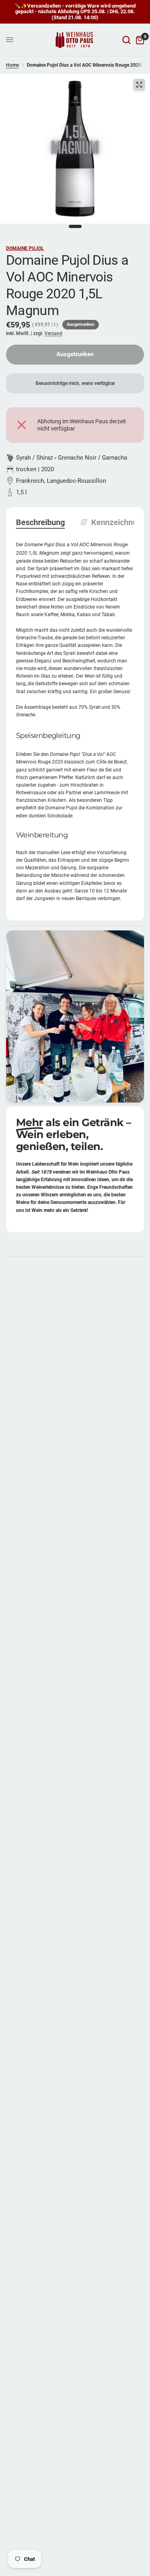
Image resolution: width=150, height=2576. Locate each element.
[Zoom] (139, 85)
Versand (53, 333)
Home (12, 65)
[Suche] (126, 40)
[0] (139, 40)
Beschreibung (40, 522)
